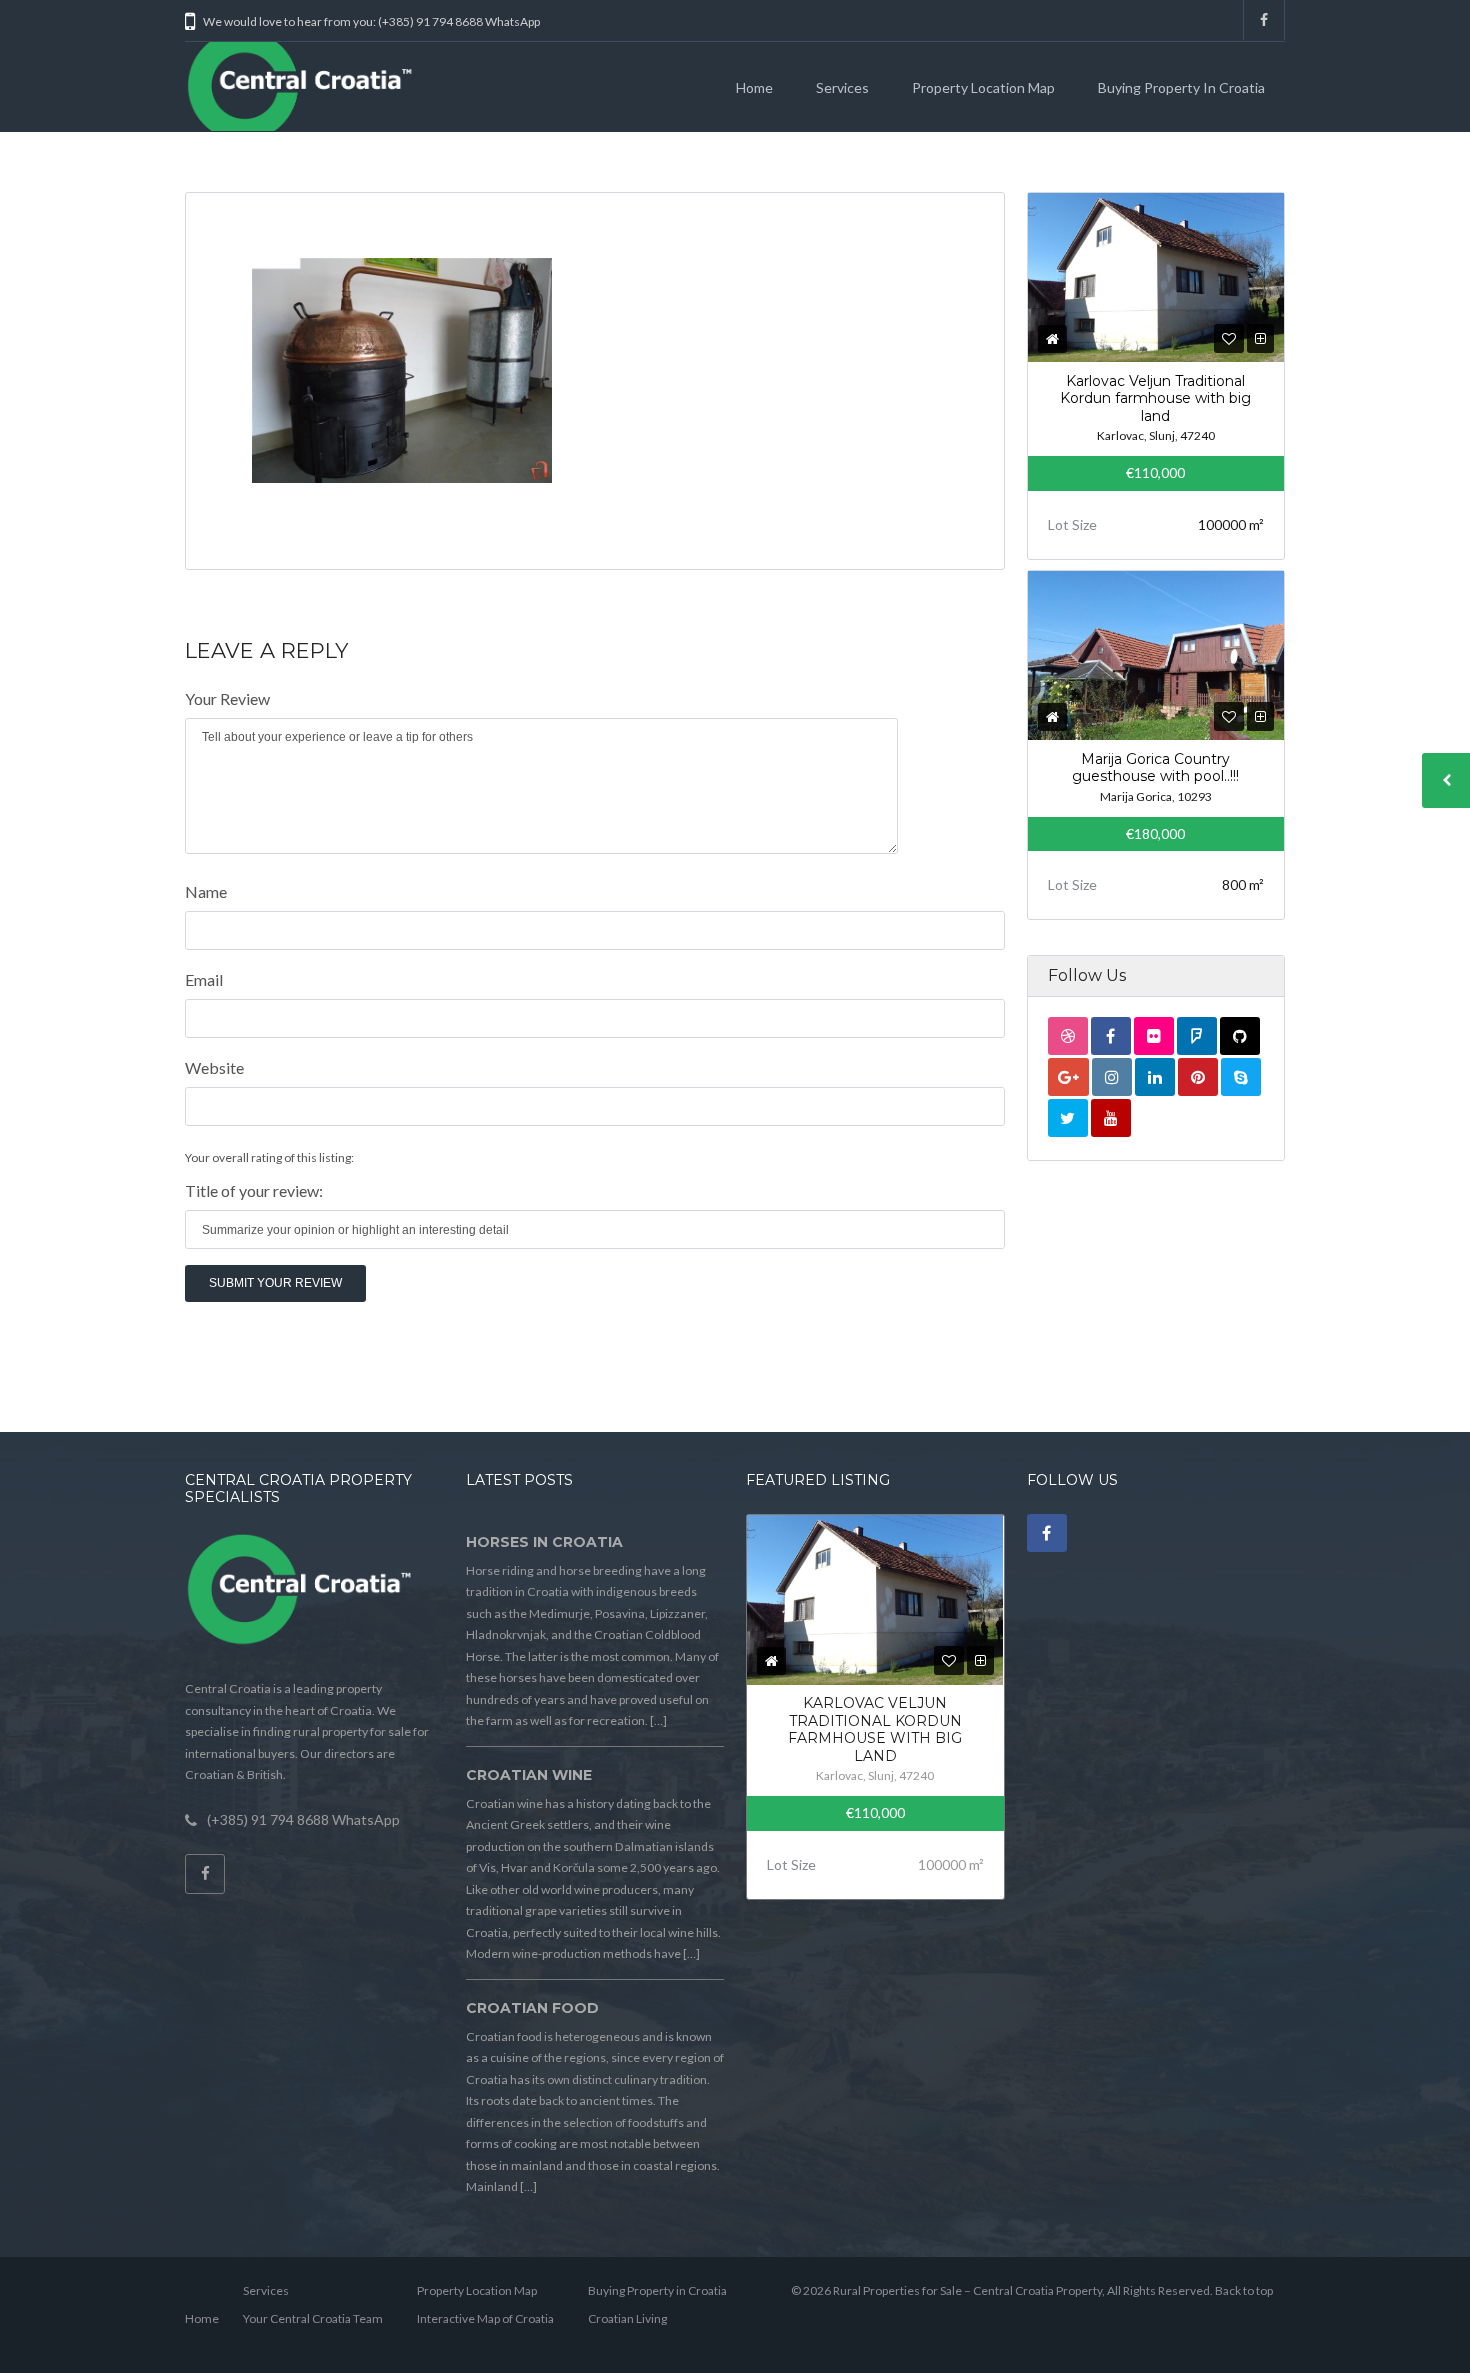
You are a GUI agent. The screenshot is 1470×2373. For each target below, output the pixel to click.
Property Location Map (983, 87)
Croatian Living (627, 2318)
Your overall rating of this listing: (269, 1157)
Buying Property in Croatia (1181, 87)
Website (214, 1067)
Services (842, 87)
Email (204, 979)
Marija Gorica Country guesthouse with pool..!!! (1155, 768)
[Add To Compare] (1260, 338)
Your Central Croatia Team (313, 2318)
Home (754, 87)
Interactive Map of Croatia (485, 2318)
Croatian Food (532, 2008)
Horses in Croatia (544, 1542)
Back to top (1244, 2290)
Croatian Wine (529, 1775)
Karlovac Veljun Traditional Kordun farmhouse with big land (1155, 398)
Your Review (227, 698)
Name (206, 891)
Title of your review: (254, 1190)
